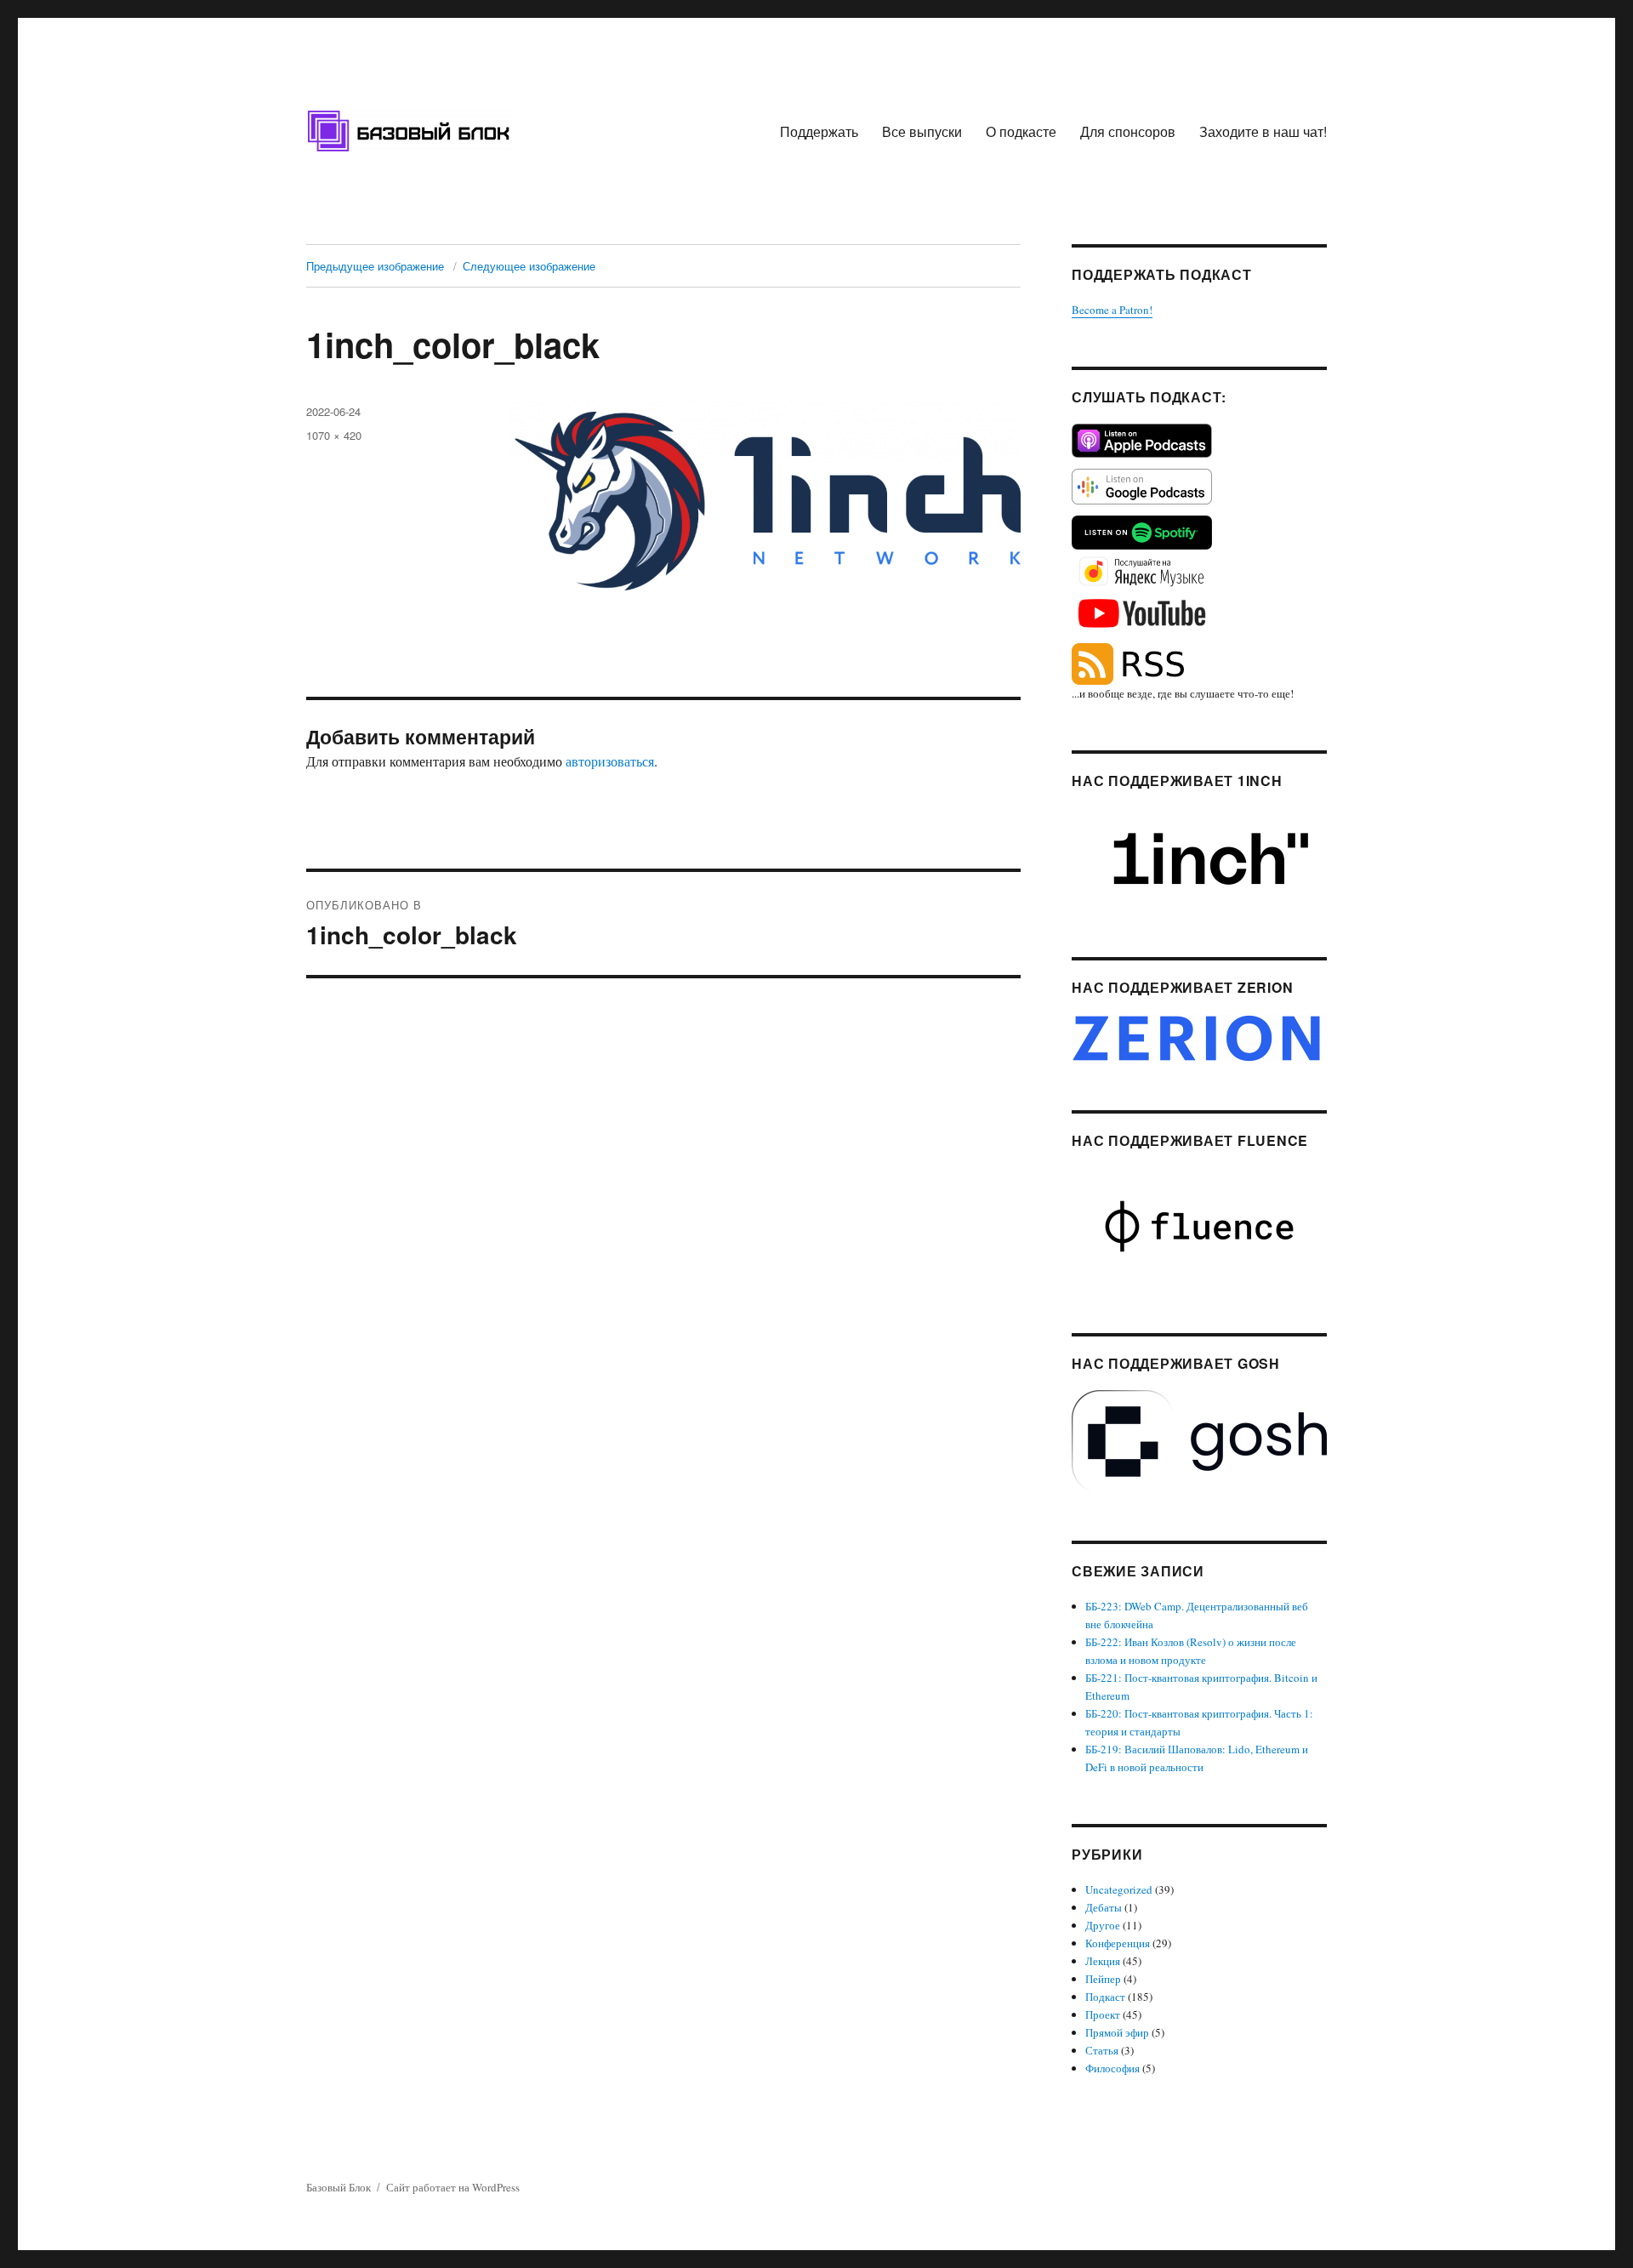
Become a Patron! (1112, 310)
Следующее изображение (529, 266)
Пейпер (1103, 1979)
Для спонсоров (1128, 131)
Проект (1103, 2014)
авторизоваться (610, 761)
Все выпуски (922, 131)
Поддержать (819, 131)
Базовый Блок (339, 2187)
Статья (1102, 2050)
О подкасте (1021, 131)
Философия (1112, 2068)
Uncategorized (1119, 1889)
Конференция (1118, 1943)
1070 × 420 (334, 435)
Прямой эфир (1117, 2032)
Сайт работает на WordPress (453, 2187)
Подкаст (1105, 1997)
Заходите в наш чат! (1263, 131)
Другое (1103, 1925)
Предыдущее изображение (375, 266)
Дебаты (1104, 1907)
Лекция (1103, 1961)
